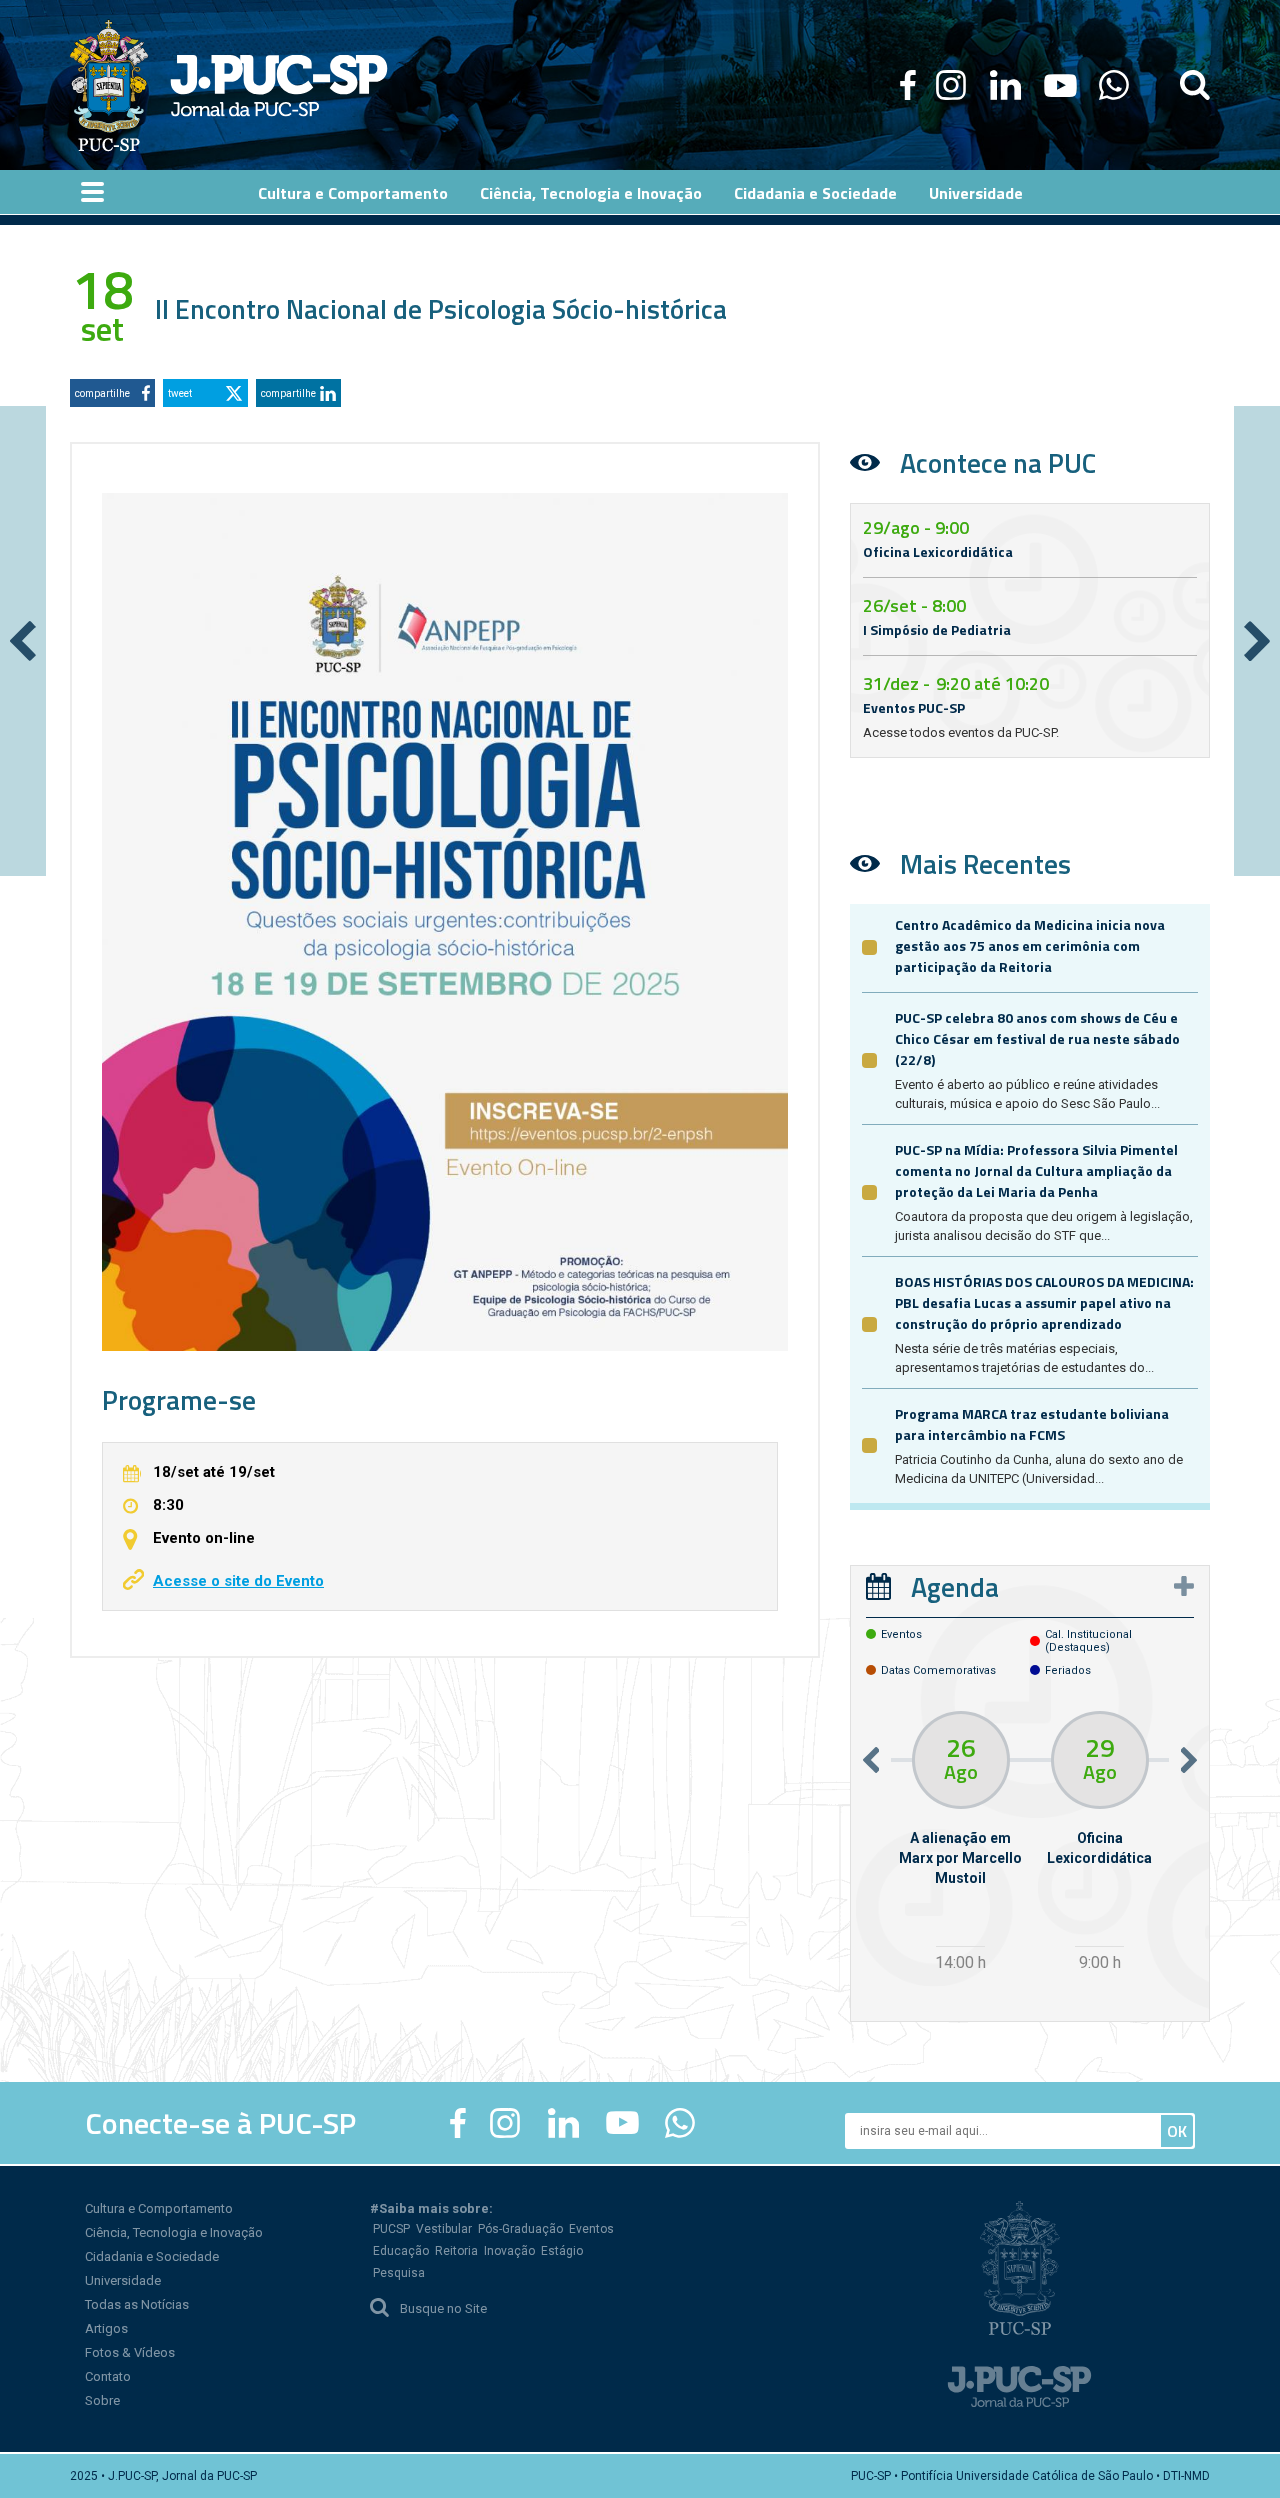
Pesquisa (399, 2273)
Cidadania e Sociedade (152, 2256)
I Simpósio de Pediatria (937, 629)
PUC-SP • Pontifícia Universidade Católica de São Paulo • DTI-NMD (1030, 2476)
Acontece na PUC (998, 462)
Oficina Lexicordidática (938, 551)
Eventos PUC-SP (914, 707)
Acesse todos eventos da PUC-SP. (961, 732)
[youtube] (1060, 85)
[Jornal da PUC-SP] (229, 85)
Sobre (102, 2400)
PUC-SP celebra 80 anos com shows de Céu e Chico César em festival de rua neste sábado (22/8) (1037, 1038)
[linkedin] (1005, 85)
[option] (960, 1844)
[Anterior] (23, 641)
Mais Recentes (985, 863)
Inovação (509, 2251)
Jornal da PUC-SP (279, 85)
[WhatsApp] (1113, 85)
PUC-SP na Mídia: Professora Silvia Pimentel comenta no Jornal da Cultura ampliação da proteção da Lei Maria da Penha (1036, 1170)
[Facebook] (908, 85)
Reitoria (456, 2251)
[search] (1195, 85)
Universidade (123, 2280)
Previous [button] (871, 1760)
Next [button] (1189, 1760)
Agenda (955, 1586)
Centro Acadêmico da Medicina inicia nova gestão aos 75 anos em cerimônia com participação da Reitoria (1030, 945)
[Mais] (1184, 1586)
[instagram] (951, 85)
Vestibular (444, 2229)
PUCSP (391, 2229)
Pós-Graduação (520, 2229)
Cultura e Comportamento (159, 2208)
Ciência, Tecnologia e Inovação (174, 2232)
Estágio (562, 2251)
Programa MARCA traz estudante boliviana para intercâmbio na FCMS (1032, 1424)
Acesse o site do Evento (238, 1581)
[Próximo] (1257, 641)
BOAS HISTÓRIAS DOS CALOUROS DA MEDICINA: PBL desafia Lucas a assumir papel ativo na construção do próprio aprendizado (1044, 1302)
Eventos (591, 2229)
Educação (401, 2251)
